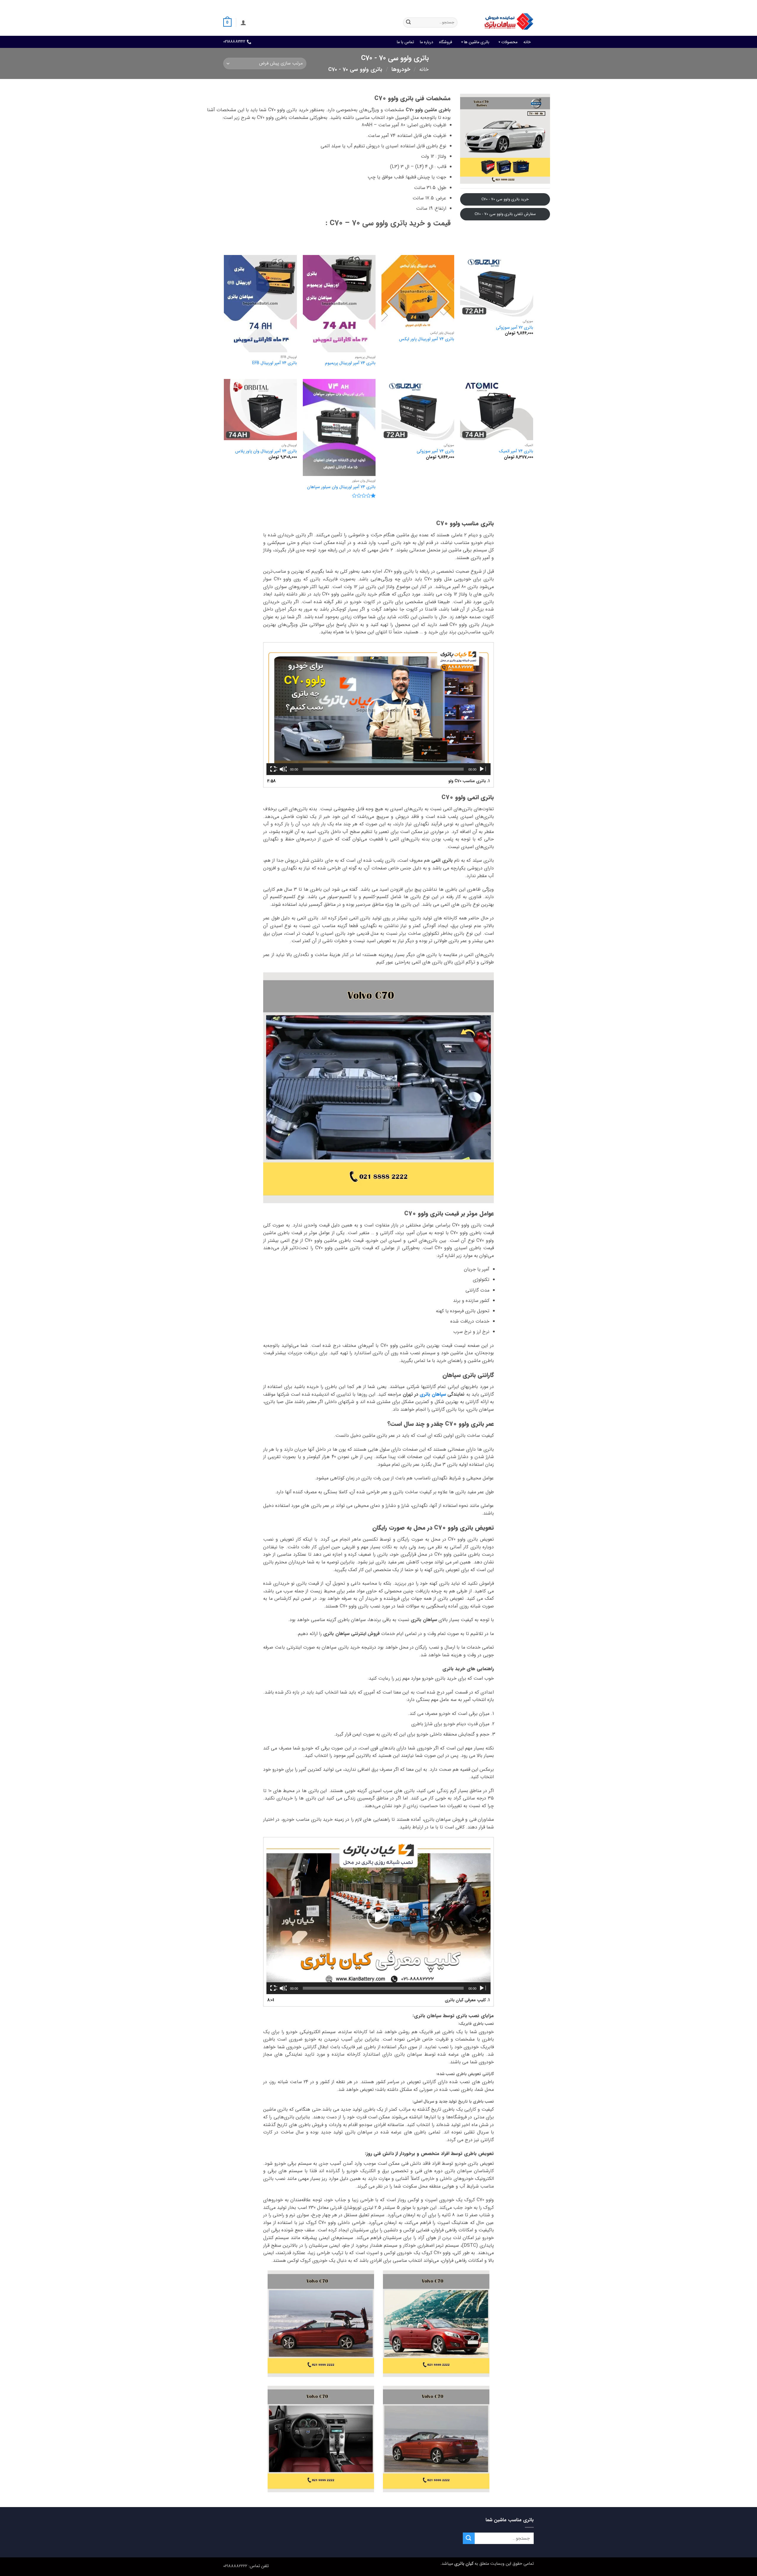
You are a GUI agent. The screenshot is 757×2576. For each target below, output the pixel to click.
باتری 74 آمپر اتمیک (516, 452)
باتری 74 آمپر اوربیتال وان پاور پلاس (266, 452)
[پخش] (482, 769)
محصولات (509, 42)
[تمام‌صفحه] (274, 769)
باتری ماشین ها (477, 42)
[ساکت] (283, 769)
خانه (527, 42)
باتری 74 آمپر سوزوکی (435, 452)
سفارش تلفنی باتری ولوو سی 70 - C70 (505, 214)
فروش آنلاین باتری (519, 4)
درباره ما (427, 42)
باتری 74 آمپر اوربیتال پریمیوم (350, 363)
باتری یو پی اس (427, 4)
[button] (243, 22)
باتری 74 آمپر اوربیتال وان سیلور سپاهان (341, 487)
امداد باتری (454, 4)
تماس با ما (405, 42)
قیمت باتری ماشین (484, 4)
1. (469, 781)
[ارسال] (408, 22)
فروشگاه (446, 42)
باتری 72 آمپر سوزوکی (515, 328)
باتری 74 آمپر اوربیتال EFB (275, 363)
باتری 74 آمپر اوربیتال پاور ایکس (427, 339)
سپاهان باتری (433, 1394)
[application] (378, 710)
